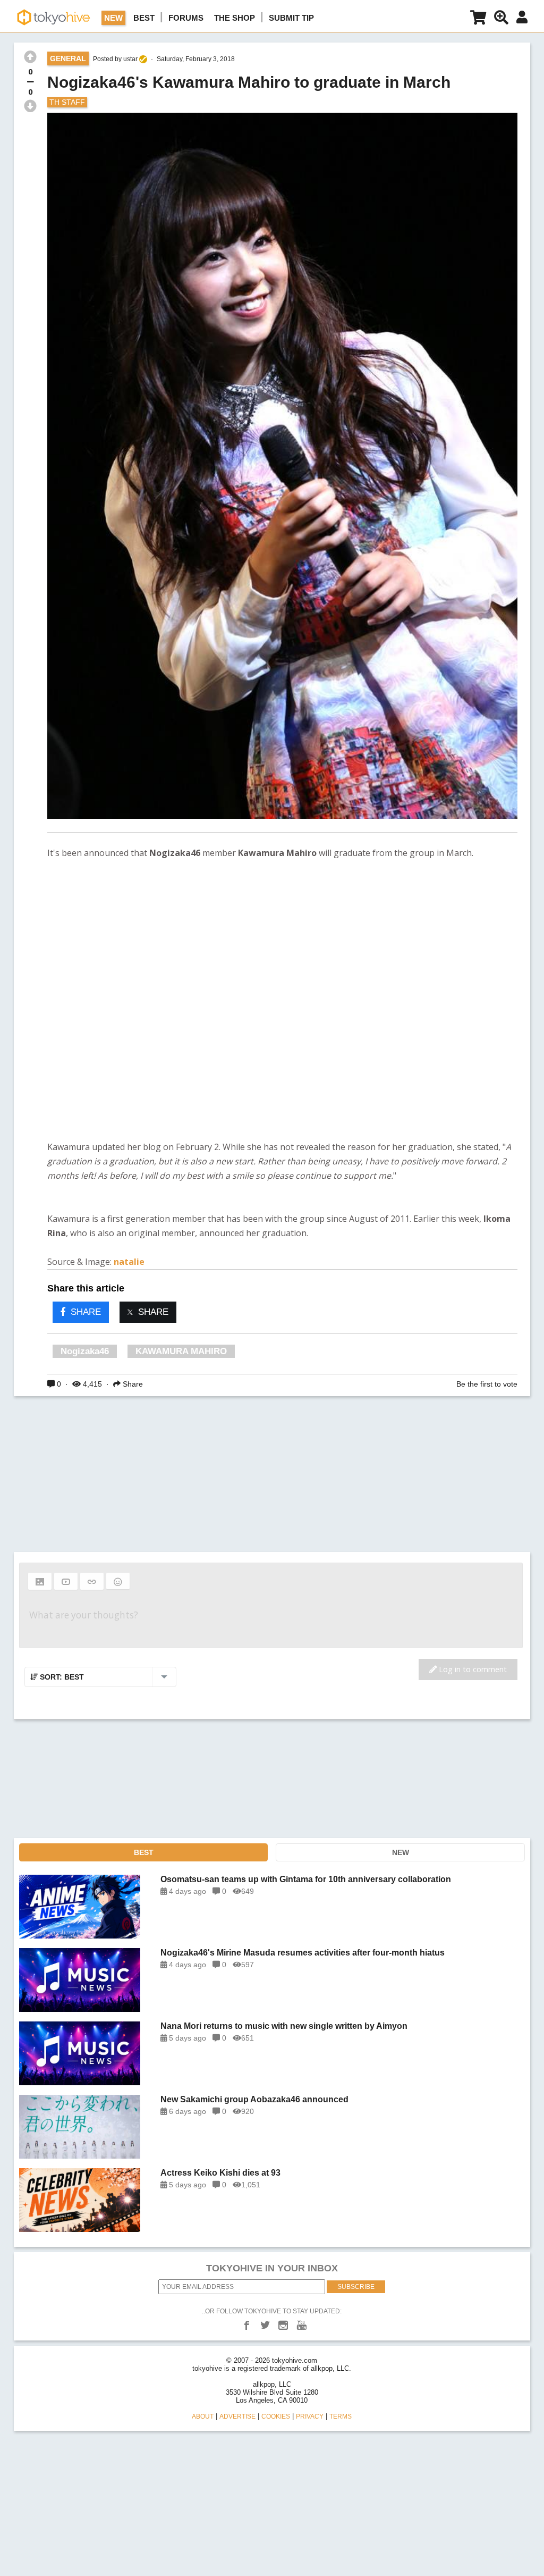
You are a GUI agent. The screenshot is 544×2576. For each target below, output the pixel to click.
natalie (129, 1262)
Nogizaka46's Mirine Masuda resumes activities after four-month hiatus (303, 1953)
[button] (40, 1581)
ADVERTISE (237, 2416)
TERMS (341, 2416)
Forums (186, 18)
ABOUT (203, 2416)
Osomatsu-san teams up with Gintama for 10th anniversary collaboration (306, 1879)
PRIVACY (310, 2416)
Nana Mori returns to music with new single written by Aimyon (284, 2026)
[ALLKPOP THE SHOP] (478, 19)
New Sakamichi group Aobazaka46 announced (254, 2099)
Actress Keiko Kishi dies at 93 (220, 2173)
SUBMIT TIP (291, 18)
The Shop (235, 18)
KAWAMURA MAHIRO (181, 1351)
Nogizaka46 (85, 1351)
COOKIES (276, 2416)
